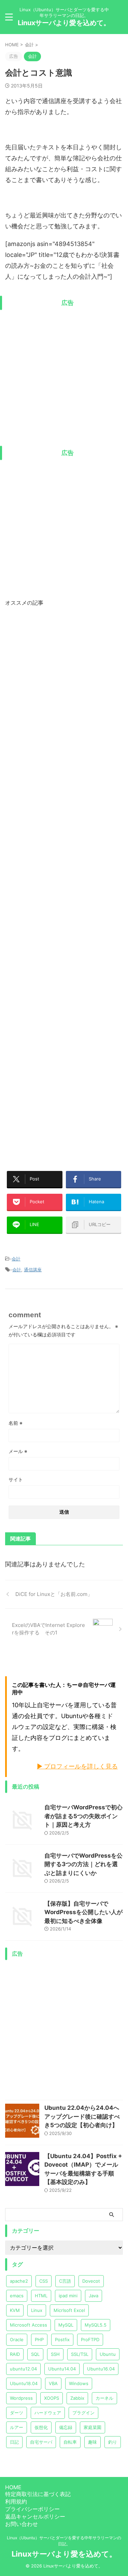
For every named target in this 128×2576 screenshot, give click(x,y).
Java (94, 2296)
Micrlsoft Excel (69, 2310)
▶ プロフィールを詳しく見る (77, 1766)
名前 (16, 1423)
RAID (15, 2354)
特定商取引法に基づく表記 (38, 2494)
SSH (55, 2354)
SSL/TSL (80, 2354)
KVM (15, 2310)
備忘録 (66, 2427)
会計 (16, 1259)
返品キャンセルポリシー (35, 2516)
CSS (44, 2281)
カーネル (104, 2398)
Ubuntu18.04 (24, 2383)
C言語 (65, 2281)
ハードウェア (48, 2413)
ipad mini (68, 2296)
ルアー (17, 2427)
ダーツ (17, 2413)
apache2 (19, 2281)
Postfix (62, 2339)
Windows (79, 2383)
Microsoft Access (29, 2325)
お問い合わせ (22, 2524)
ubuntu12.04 (23, 2369)
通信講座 (33, 1270)
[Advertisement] (64, 377)
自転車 (70, 2442)
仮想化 (41, 2427)
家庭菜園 (93, 2427)
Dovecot (91, 2281)
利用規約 (16, 2501)
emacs (17, 2296)
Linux (37, 2310)
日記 (14, 2442)
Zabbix (77, 2398)
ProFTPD (90, 2339)
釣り (113, 2442)
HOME (13, 2487)
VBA (53, 2383)
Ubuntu (108, 2354)
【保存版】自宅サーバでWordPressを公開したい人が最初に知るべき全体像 (83, 1912)
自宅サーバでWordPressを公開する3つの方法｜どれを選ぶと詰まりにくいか (83, 1864)
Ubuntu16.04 (101, 2369)
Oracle (17, 2339)
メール (18, 1451)
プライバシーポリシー (32, 2509)
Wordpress (21, 2398)
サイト (16, 1479)
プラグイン (83, 2413)
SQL (35, 2354)
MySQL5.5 (96, 2325)
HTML (41, 2296)
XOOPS (52, 2398)
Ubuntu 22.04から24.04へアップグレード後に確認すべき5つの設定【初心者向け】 (82, 2116)
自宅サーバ (41, 2442)
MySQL (66, 2325)
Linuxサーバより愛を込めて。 (64, 23)
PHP (39, 2339)
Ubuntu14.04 (62, 2369)
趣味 (93, 2442)
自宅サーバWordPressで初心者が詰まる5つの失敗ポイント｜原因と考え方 (83, 1816)
